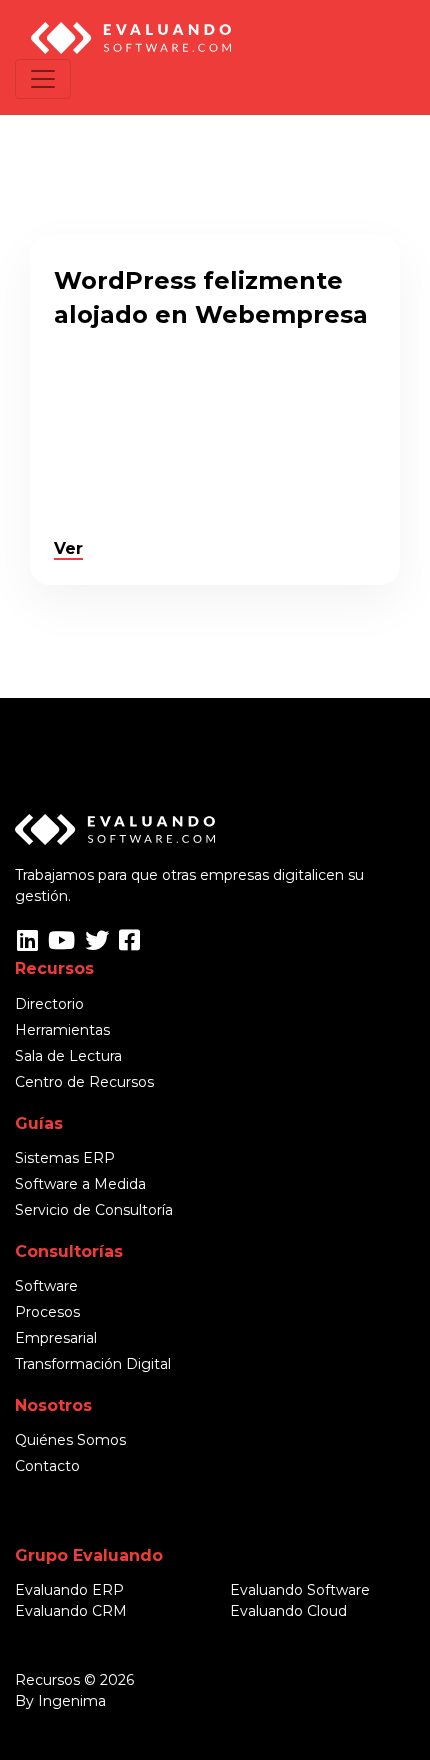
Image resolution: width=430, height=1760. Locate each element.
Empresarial (56, 1338)
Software (46, 1286)
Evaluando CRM (71, 1611)
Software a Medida (80, 1184)
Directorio (49, 1004)
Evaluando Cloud (288, 1611)
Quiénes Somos (70, 1440)
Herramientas (62, 1030)
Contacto (47, 1466)
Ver (68, 548)
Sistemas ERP (65, 1158)
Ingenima (72, 1701)
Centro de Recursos (84, 1082)
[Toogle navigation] (43, 79)
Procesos (47, 1312)
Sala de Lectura (68, 1056)
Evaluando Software (300, 1590)
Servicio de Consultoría (94, 1210)
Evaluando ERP (69, 1590)
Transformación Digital (93, 1364)
